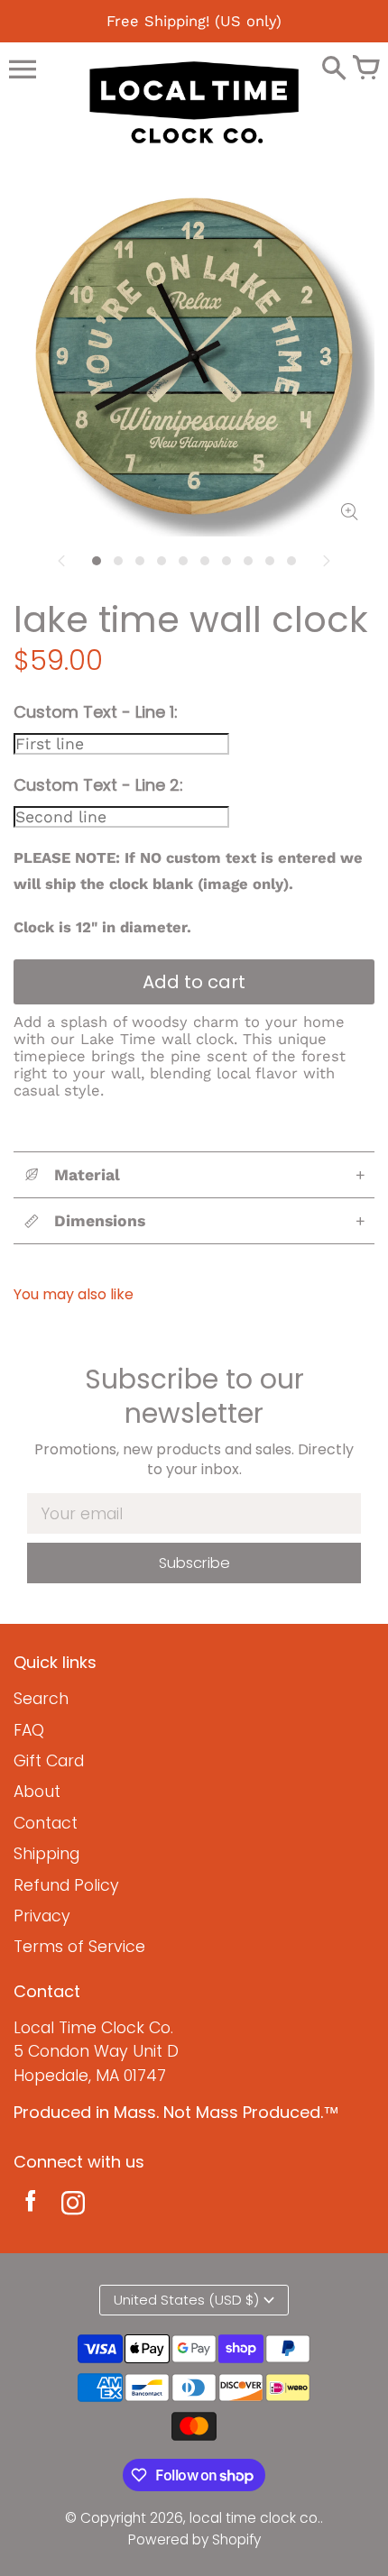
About (37, 1792)
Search (41, 1699)
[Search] (334, 69)
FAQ (29, 1730)
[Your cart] (365, 69)
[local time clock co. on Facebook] (30, 2206)
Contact (46, 1823)
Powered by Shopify (194, 2539)
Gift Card (49, 1761)
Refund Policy (66, 1885)
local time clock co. (255, 2518)
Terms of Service (79, 1947)
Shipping (46, 1854)
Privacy (42, 1916)
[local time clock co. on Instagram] (73, 2206)
